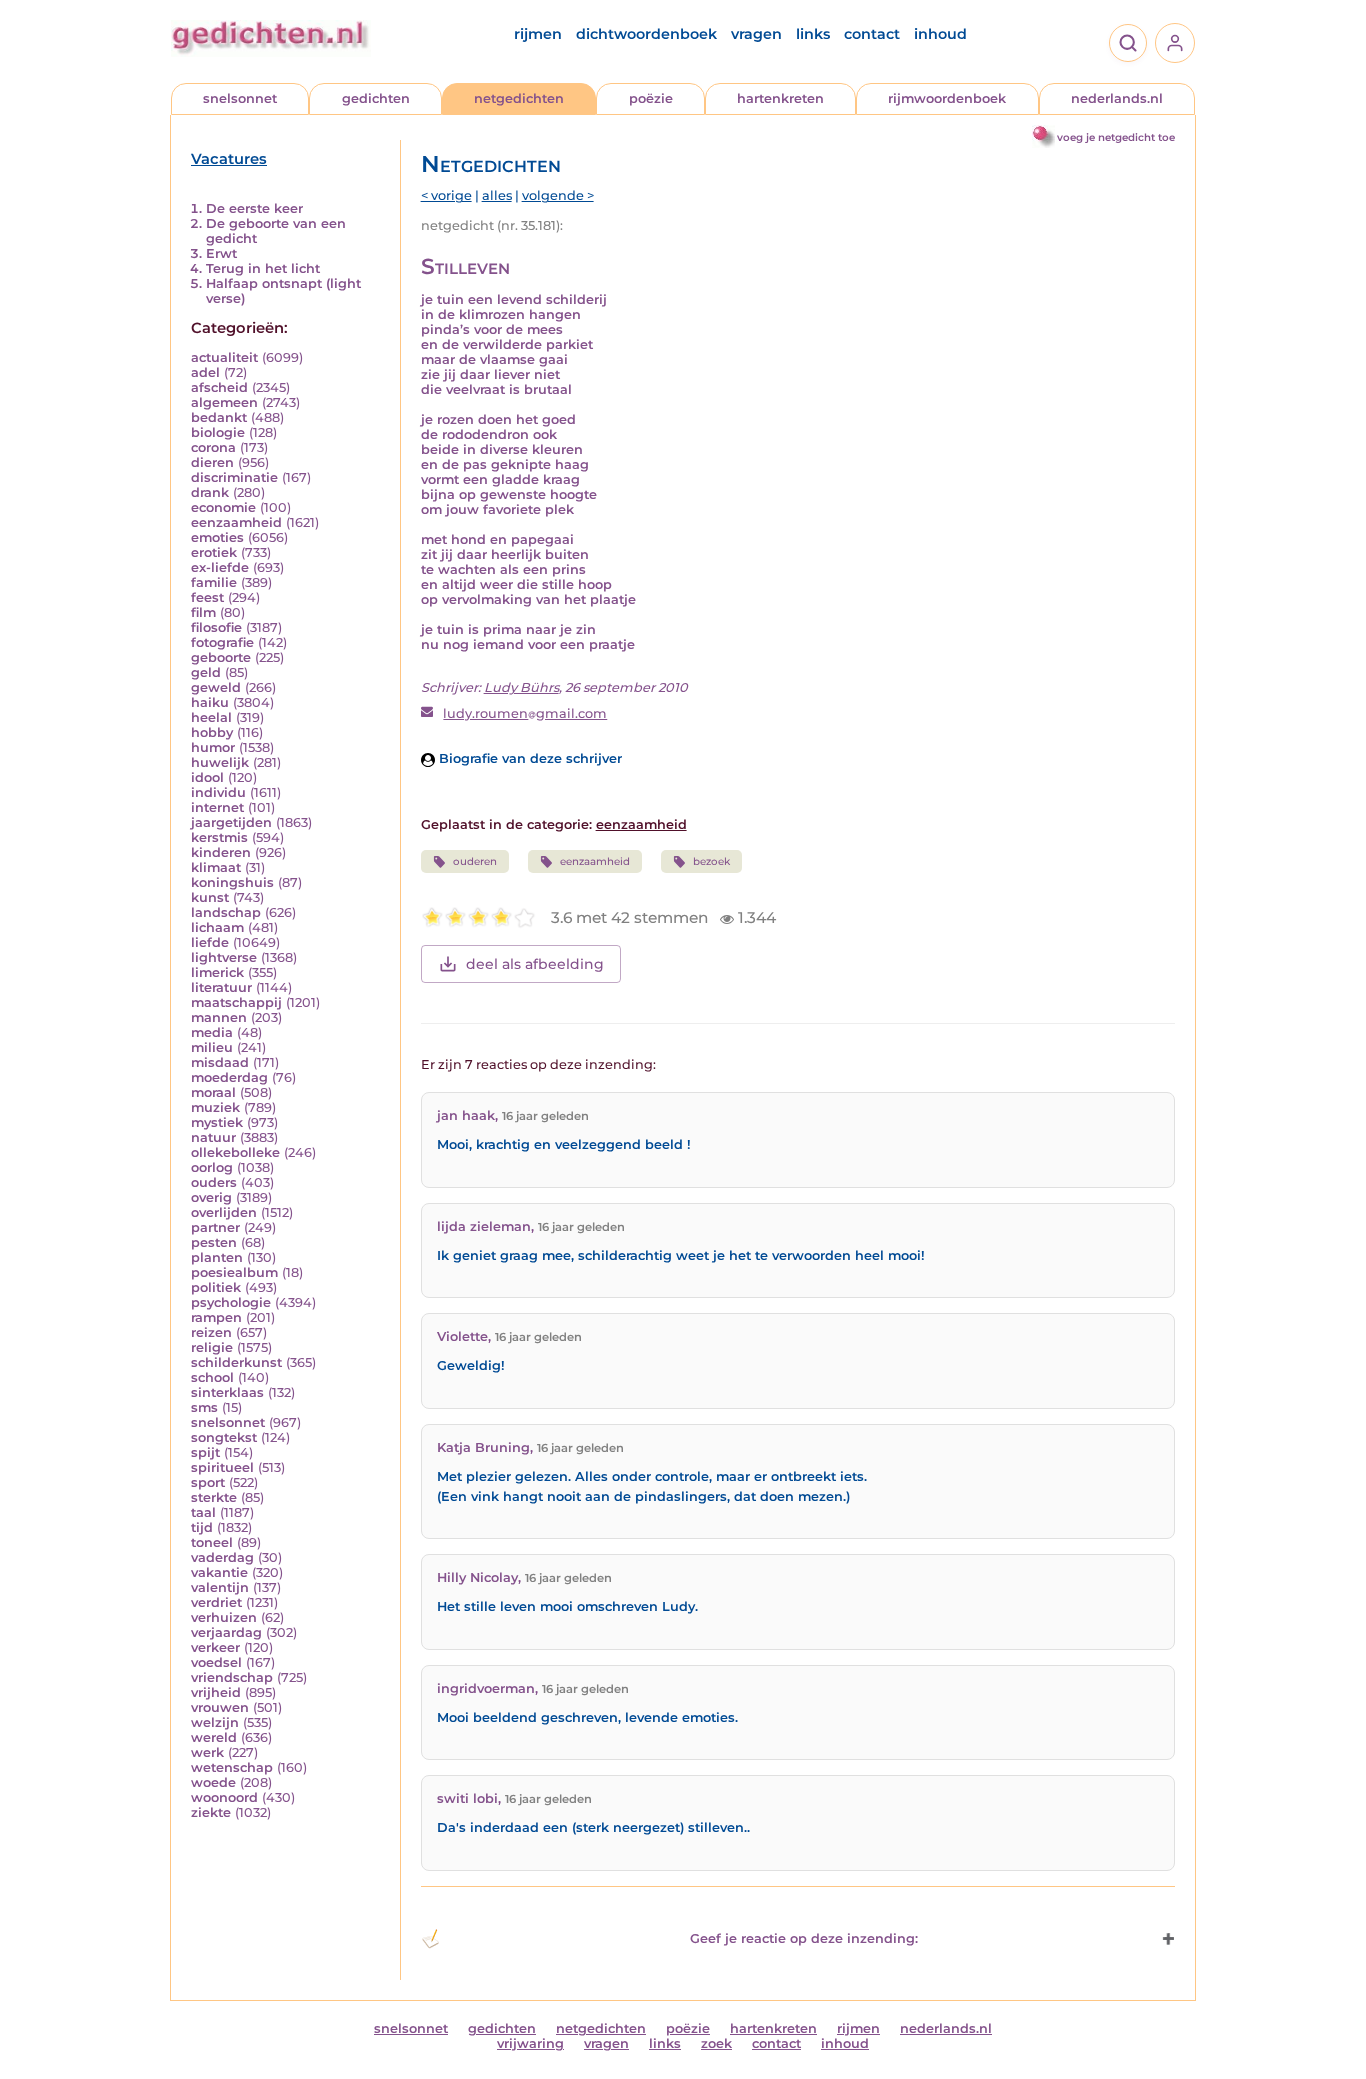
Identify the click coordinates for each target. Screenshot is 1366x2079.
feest (207, 597)
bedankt (219, 417)
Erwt (221, 253)
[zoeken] (1128, 43)
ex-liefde (220, 567)
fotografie (222, 642)
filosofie (216, 627)
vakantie (219, 1572)
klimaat (216, 867)
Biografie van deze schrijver (528, 758)
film (203, 612)
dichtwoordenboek (646, 34)
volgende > (558, 195)
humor (213, 747)
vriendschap (232, 1677)
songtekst (224, 1437)
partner (215, 1227)
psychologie (231, 1302)
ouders (214, 1182)
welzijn (215, 1722)
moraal (213, 1092)
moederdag (229, 1077)
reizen (211, 1332)
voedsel (216, 1662)
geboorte (221, 657)
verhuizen (224, 1617)
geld (206, 672)
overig (211, 1197)
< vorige (446, 195)
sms (204, 1407)
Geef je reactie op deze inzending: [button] (804, 1938)
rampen (216, 1317)
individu (218, 792)
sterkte (214, 1497)
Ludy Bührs (521, 687)
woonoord (224, 1797)
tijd (202, 1527)
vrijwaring (530, 2043)
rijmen (538, 34)
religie (212, 1347)
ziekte (211, 1812)
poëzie (651, 98)
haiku (210, 702)
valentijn (220, 1587)
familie (214, 582)
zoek (716, 2043)
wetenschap (232, 1767)
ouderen (475, 861)
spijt (205, 1452)
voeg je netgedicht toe (1116, 137)
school (212, 1377)
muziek (215, 1107)
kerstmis (219, 837)
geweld (216, 687)
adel (205, 372)
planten (217, 1257)
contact (872, 34)
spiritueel (222, 1467)
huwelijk (220, 762)
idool (207, 777)
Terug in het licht (263, 268)
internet (217, 807)
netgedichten (519, 98)
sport (208, 1482)
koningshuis (232, 882)
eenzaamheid (236, 522)
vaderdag (222, 1557)
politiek (216, 1287)
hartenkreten (780, 98)
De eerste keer (254, 208)
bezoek (711, 861)
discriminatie (234, 477)
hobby (212, 732)
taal (203, 1512)
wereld (214, 1737)
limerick (217, 972)
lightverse (224, 957)
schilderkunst (236, 1362)
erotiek (214, 552)
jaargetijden (231, 822)
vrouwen (220, 1707)
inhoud (940, 34)
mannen (219, 1017)
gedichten (376, 98)
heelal (211, 717)
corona (213, 447)
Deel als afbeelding (535, 964)
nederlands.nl (1117, 98)
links (813, 34)
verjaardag (226, 1632)
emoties (217, 537)
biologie (218, 432)
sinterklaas (227, 1392)
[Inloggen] (1175, 43)
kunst (210, 897)
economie (223, 507)
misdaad (220, 1062)
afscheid (219, 387)
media (212, 1032)
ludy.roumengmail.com (525, 713)
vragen (756, 34)
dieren (212, 462)
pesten (214, 1242)
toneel (212, 1542)
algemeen (224, 402)
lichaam (217, 927)
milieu (212, 1047)
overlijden (224, 1212)
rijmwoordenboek (947, 98)
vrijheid (216, 1692)
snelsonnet (240, 98)
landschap (226, 912)
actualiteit (224, 357)
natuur (213, 1137)
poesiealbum (234, 1272)
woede (213, 1782)
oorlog (212, 1167)
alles (497, 195)
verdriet (216, 1602)
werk (207, 1752)
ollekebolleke (235, 1152)
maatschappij (236, 1002)
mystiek (217, 1122)
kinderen (221, 852)
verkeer (215, 1647)
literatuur (221, 987)
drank (210, 492)
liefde (210, 942)
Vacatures (229, 159)
